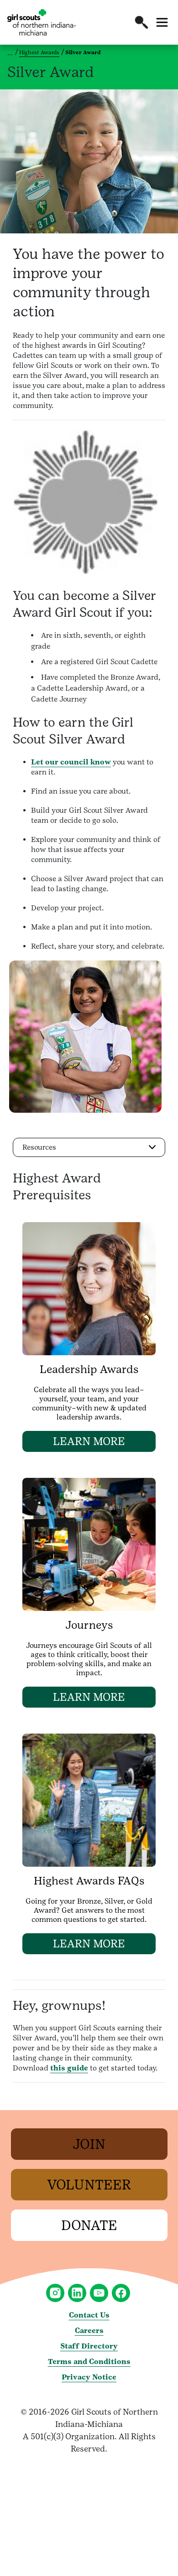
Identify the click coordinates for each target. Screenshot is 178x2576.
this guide (69, 2068)
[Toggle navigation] (162, 22)
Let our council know (71, 762)
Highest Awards (39, 52)
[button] (141, 22)
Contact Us (89, 2315)
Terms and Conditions (89, 2362)
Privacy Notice (89, 2377)
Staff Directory (89, 2346)
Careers (89, 2331)
